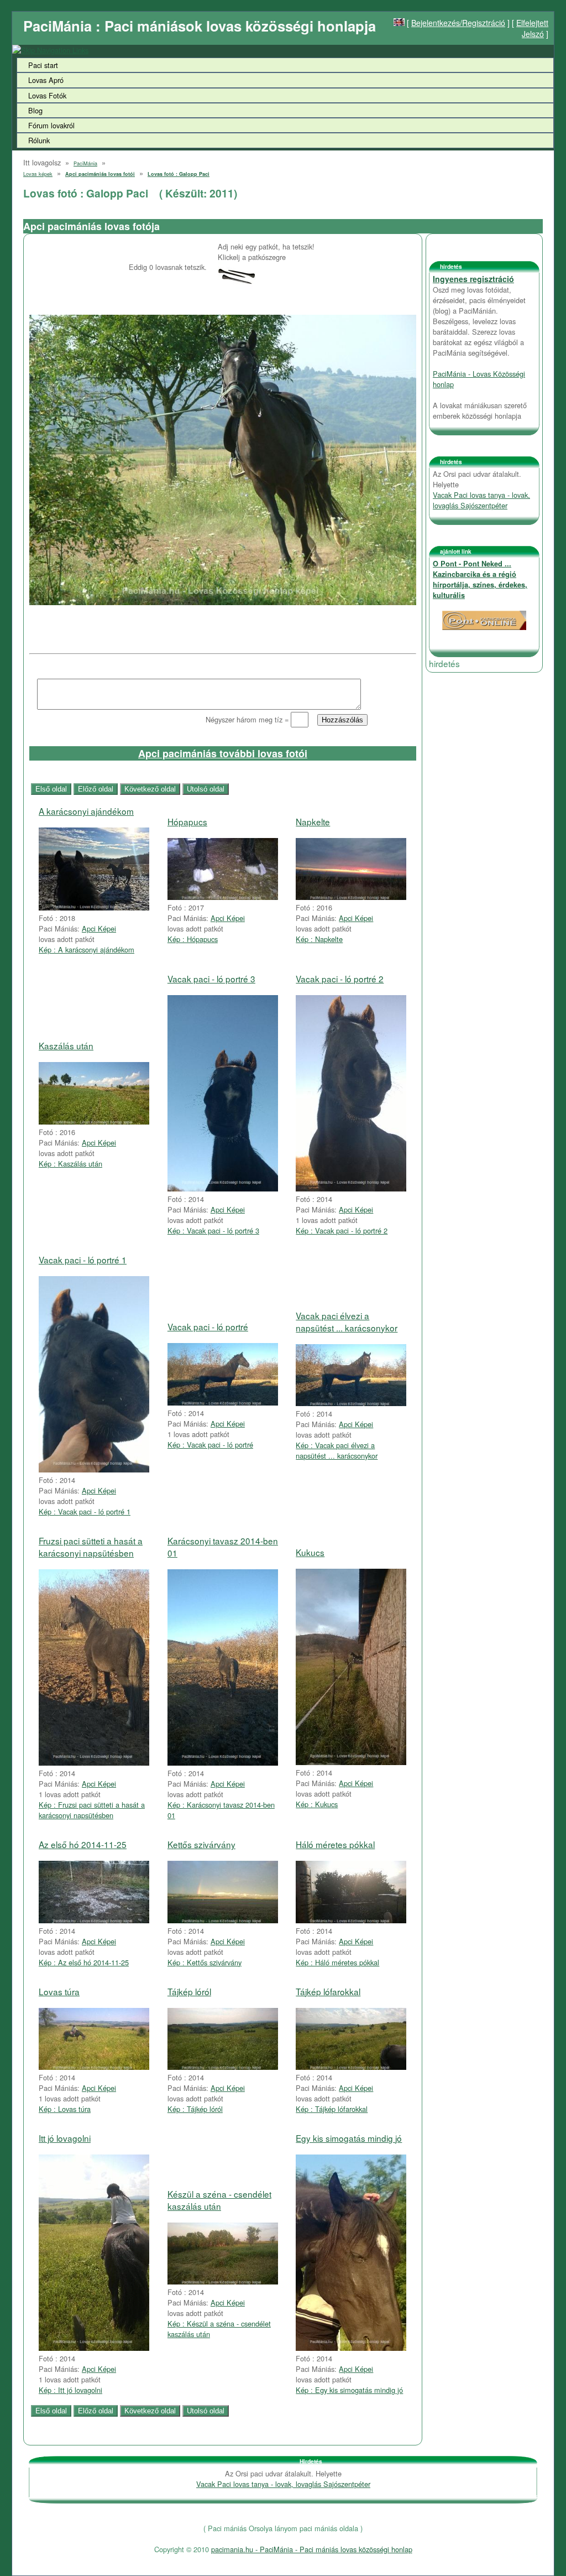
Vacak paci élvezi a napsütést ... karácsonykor (347, 1321)
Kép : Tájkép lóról (195, 2109)
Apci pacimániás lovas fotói (100, 174)
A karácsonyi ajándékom (86, 811)
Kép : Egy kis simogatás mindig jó (349, 2390)
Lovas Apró (46, 80)
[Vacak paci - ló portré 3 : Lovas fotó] (223, 1188)
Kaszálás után (66, 1045)
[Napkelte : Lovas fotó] (351, 897)
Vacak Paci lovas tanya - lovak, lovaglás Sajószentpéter (481, 500)
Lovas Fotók (47, 95)
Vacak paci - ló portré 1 (83, 1260)
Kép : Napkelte (319, 939)
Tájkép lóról (189, 1991)
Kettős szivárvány (201, 1844)
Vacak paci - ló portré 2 (340, 979)
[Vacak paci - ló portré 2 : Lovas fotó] (351, 1188)
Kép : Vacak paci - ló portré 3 (213, 1230)
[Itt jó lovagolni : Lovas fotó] (94, 2348)
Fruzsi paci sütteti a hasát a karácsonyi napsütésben (91, 1547)
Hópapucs (187, 821)
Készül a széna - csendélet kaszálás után (219, 2200)
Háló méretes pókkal (335, 1844)
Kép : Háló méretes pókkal (337, 1962)
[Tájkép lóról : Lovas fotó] (223, 2067)
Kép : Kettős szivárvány (205, 1962)
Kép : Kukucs (317, 1804)
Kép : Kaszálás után (70, 1164)
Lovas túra (59, 1991)
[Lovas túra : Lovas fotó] (94, 2067)
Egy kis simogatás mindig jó (349, 2138)
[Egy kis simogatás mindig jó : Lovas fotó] (351, 2348)
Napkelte (313, 821)
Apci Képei (99, 928)
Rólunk (39, 140)
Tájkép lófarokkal (328, 1991)
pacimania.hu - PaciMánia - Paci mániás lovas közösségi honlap (312, 2549)
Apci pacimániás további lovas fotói (223, 753)
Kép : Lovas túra (65, 2109)
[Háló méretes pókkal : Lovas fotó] (351, 1920)
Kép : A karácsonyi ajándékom (87, 949)
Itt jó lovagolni (65, 2138)
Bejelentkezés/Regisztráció (458, 23)
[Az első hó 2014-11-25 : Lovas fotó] (94, 1920)
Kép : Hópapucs (193, 939)
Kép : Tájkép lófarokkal (332, 2109)
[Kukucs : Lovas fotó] (351, 1762)
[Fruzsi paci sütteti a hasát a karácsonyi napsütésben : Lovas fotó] (94, 1763)
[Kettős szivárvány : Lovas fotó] (223, 1920)
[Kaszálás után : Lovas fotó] (94, 1122)
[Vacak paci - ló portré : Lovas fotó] (223, 1403)
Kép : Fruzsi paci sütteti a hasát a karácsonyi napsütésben (92, 1810)
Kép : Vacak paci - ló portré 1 (85, 1511)
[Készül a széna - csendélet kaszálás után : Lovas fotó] (223, 2281)
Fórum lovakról (51, 125)
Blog (35, 110)
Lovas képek (38, 174)
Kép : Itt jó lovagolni (70, 2390)
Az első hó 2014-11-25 (83, 1844)
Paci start (43, 65)
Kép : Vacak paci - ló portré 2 (342, 1230)
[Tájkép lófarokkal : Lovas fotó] (351, 2067)
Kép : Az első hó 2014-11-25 (84, 1962)
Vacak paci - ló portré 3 (211, 979)
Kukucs (310, 1552)
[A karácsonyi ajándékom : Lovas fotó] (94, 907)
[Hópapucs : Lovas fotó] (223, 897)
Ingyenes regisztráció (473, 279)
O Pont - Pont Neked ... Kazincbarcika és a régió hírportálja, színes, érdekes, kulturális (480, 579)
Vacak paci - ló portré (208, 1326)
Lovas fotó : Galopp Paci (179, 174)
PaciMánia (85, 163)
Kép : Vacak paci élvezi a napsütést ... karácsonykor (337, 1450)
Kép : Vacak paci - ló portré (210, 1445)
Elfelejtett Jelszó (532, 28)
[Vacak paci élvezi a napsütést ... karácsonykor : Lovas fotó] (351, 1403)
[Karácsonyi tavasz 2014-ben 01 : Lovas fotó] (223, 1763)
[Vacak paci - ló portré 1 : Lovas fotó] (94, 1469)
